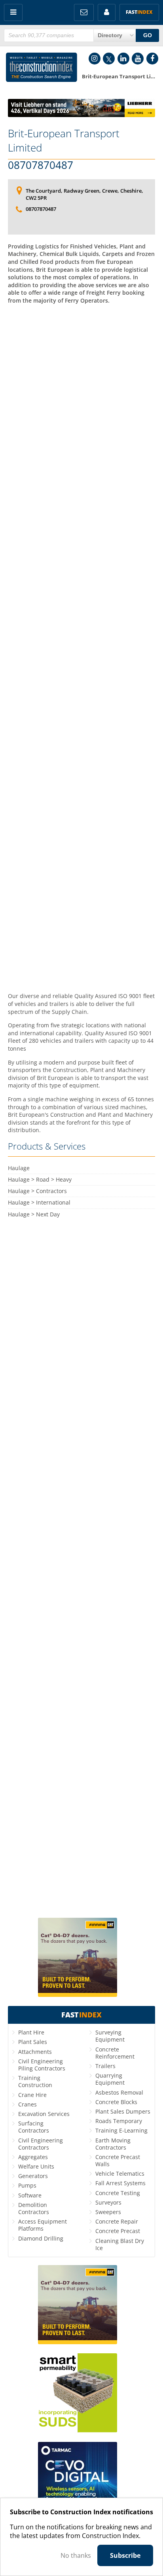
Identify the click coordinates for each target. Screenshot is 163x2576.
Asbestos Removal (119, 2092)
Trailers (105, 2066)
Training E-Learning (121, 2130)
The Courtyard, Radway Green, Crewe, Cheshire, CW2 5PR (84, 194)
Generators (33, 2176)
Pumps (27, 2185)
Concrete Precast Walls (118, 2160)
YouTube (138, 59)
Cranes (27, 2104)
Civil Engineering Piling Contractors (42, 2065)
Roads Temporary (119, 2121)
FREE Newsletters (84, 12)
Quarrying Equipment (110, 2079)
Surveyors (108, 2202)
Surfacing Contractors (34, 2127)
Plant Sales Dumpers (123, 2111)
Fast (139, 12)
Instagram (95, 59)
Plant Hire (31, 2032)
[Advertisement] (81, 647)
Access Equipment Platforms (43, 2225)
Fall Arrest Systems (120, 2183)
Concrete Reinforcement (115, 2053)
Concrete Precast (118, 2231)
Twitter (109, 59)
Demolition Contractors (34, 2208)
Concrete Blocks (116, 2102)
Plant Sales (33, 2042)
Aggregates (33, 2157)
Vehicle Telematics (120, 2173)
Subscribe (125, 2555)
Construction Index (42, 69)
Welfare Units (36, 2166)
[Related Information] (81, 115)
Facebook (152, 59)
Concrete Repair (117, 2221)
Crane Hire (32, 2095)
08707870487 (41, 165)
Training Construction (35, 2081)
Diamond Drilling (41, 2238)
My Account (107, 12)
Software (30, 2195)
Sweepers (108, 2212)
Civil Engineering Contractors (41, 2144)
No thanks (76, 2555)
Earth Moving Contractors (113, 2144)
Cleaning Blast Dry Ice (120, 2244)
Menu (13, 12)
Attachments (35, 2052)
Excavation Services (44, 2114)
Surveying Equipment (110, 2036)
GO (148, 35)
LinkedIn (123, 59)
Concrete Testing (118, 2193)
